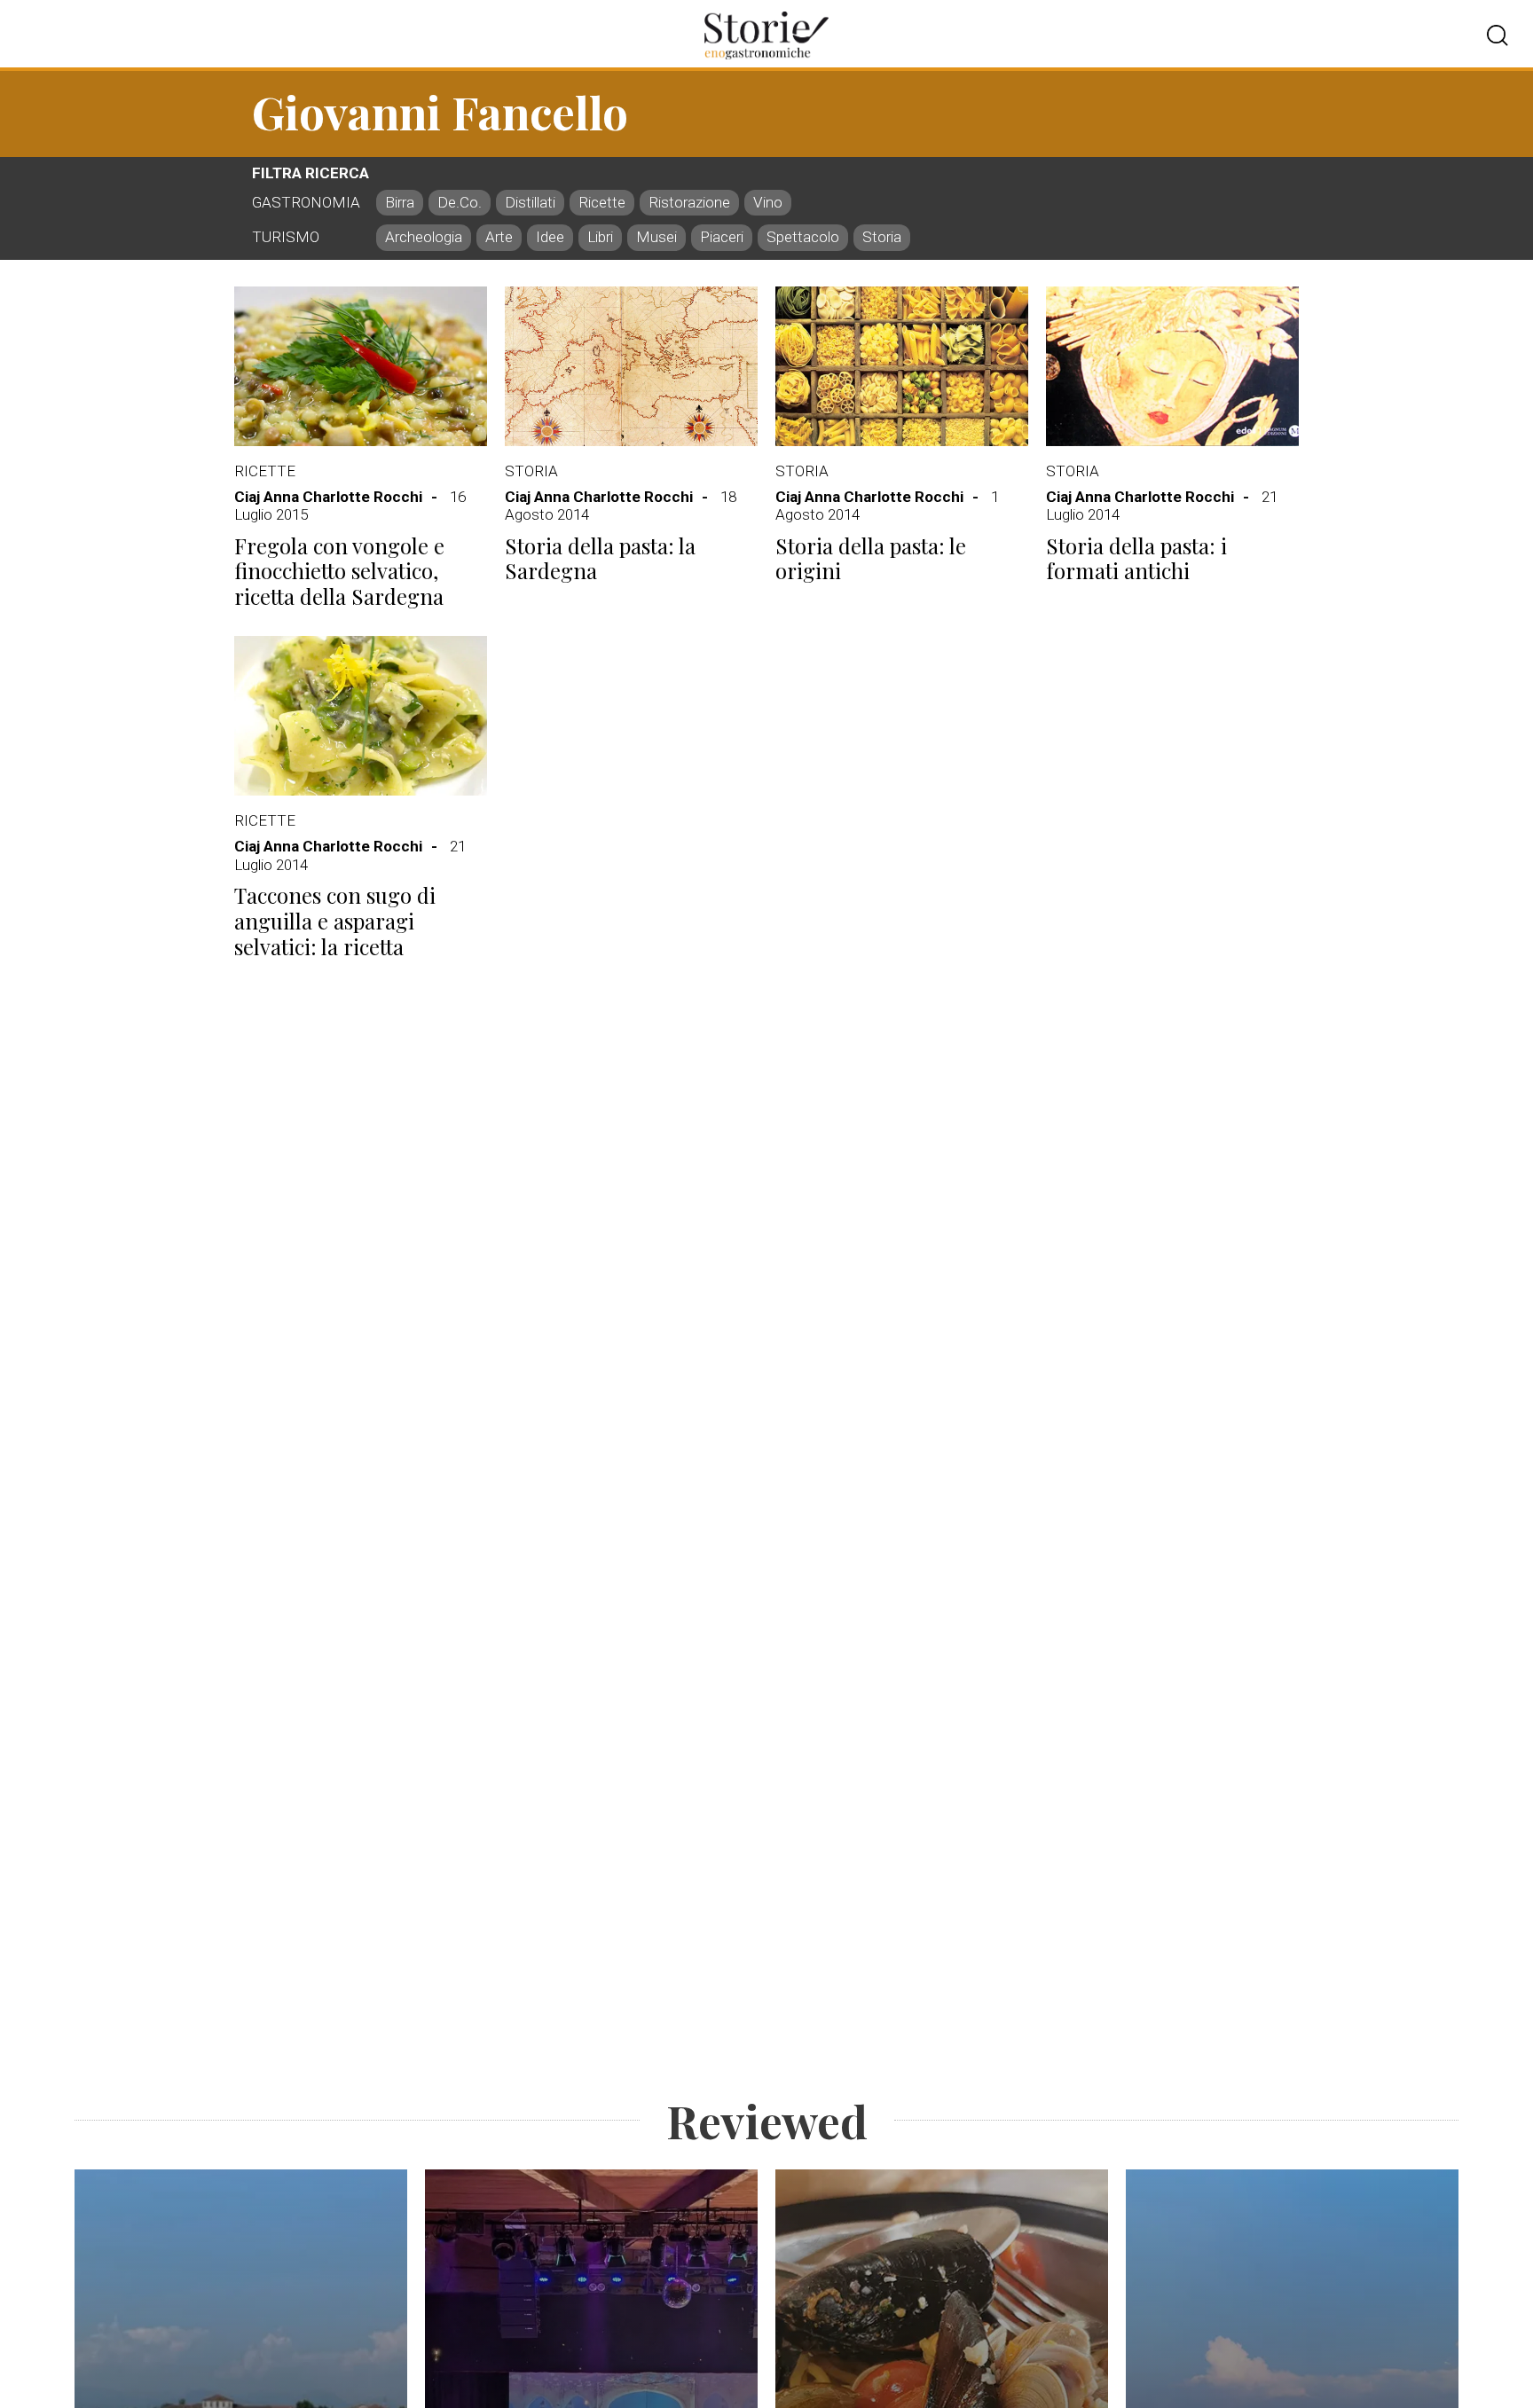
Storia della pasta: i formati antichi (1136, 558)
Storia (531, 471)
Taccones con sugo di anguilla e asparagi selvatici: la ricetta (335, 921)
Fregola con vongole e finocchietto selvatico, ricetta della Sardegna (339, 571)
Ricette (265, 471)
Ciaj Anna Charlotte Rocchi (328, 497)
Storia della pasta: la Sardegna (600, 558)
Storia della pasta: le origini (871, 558)
